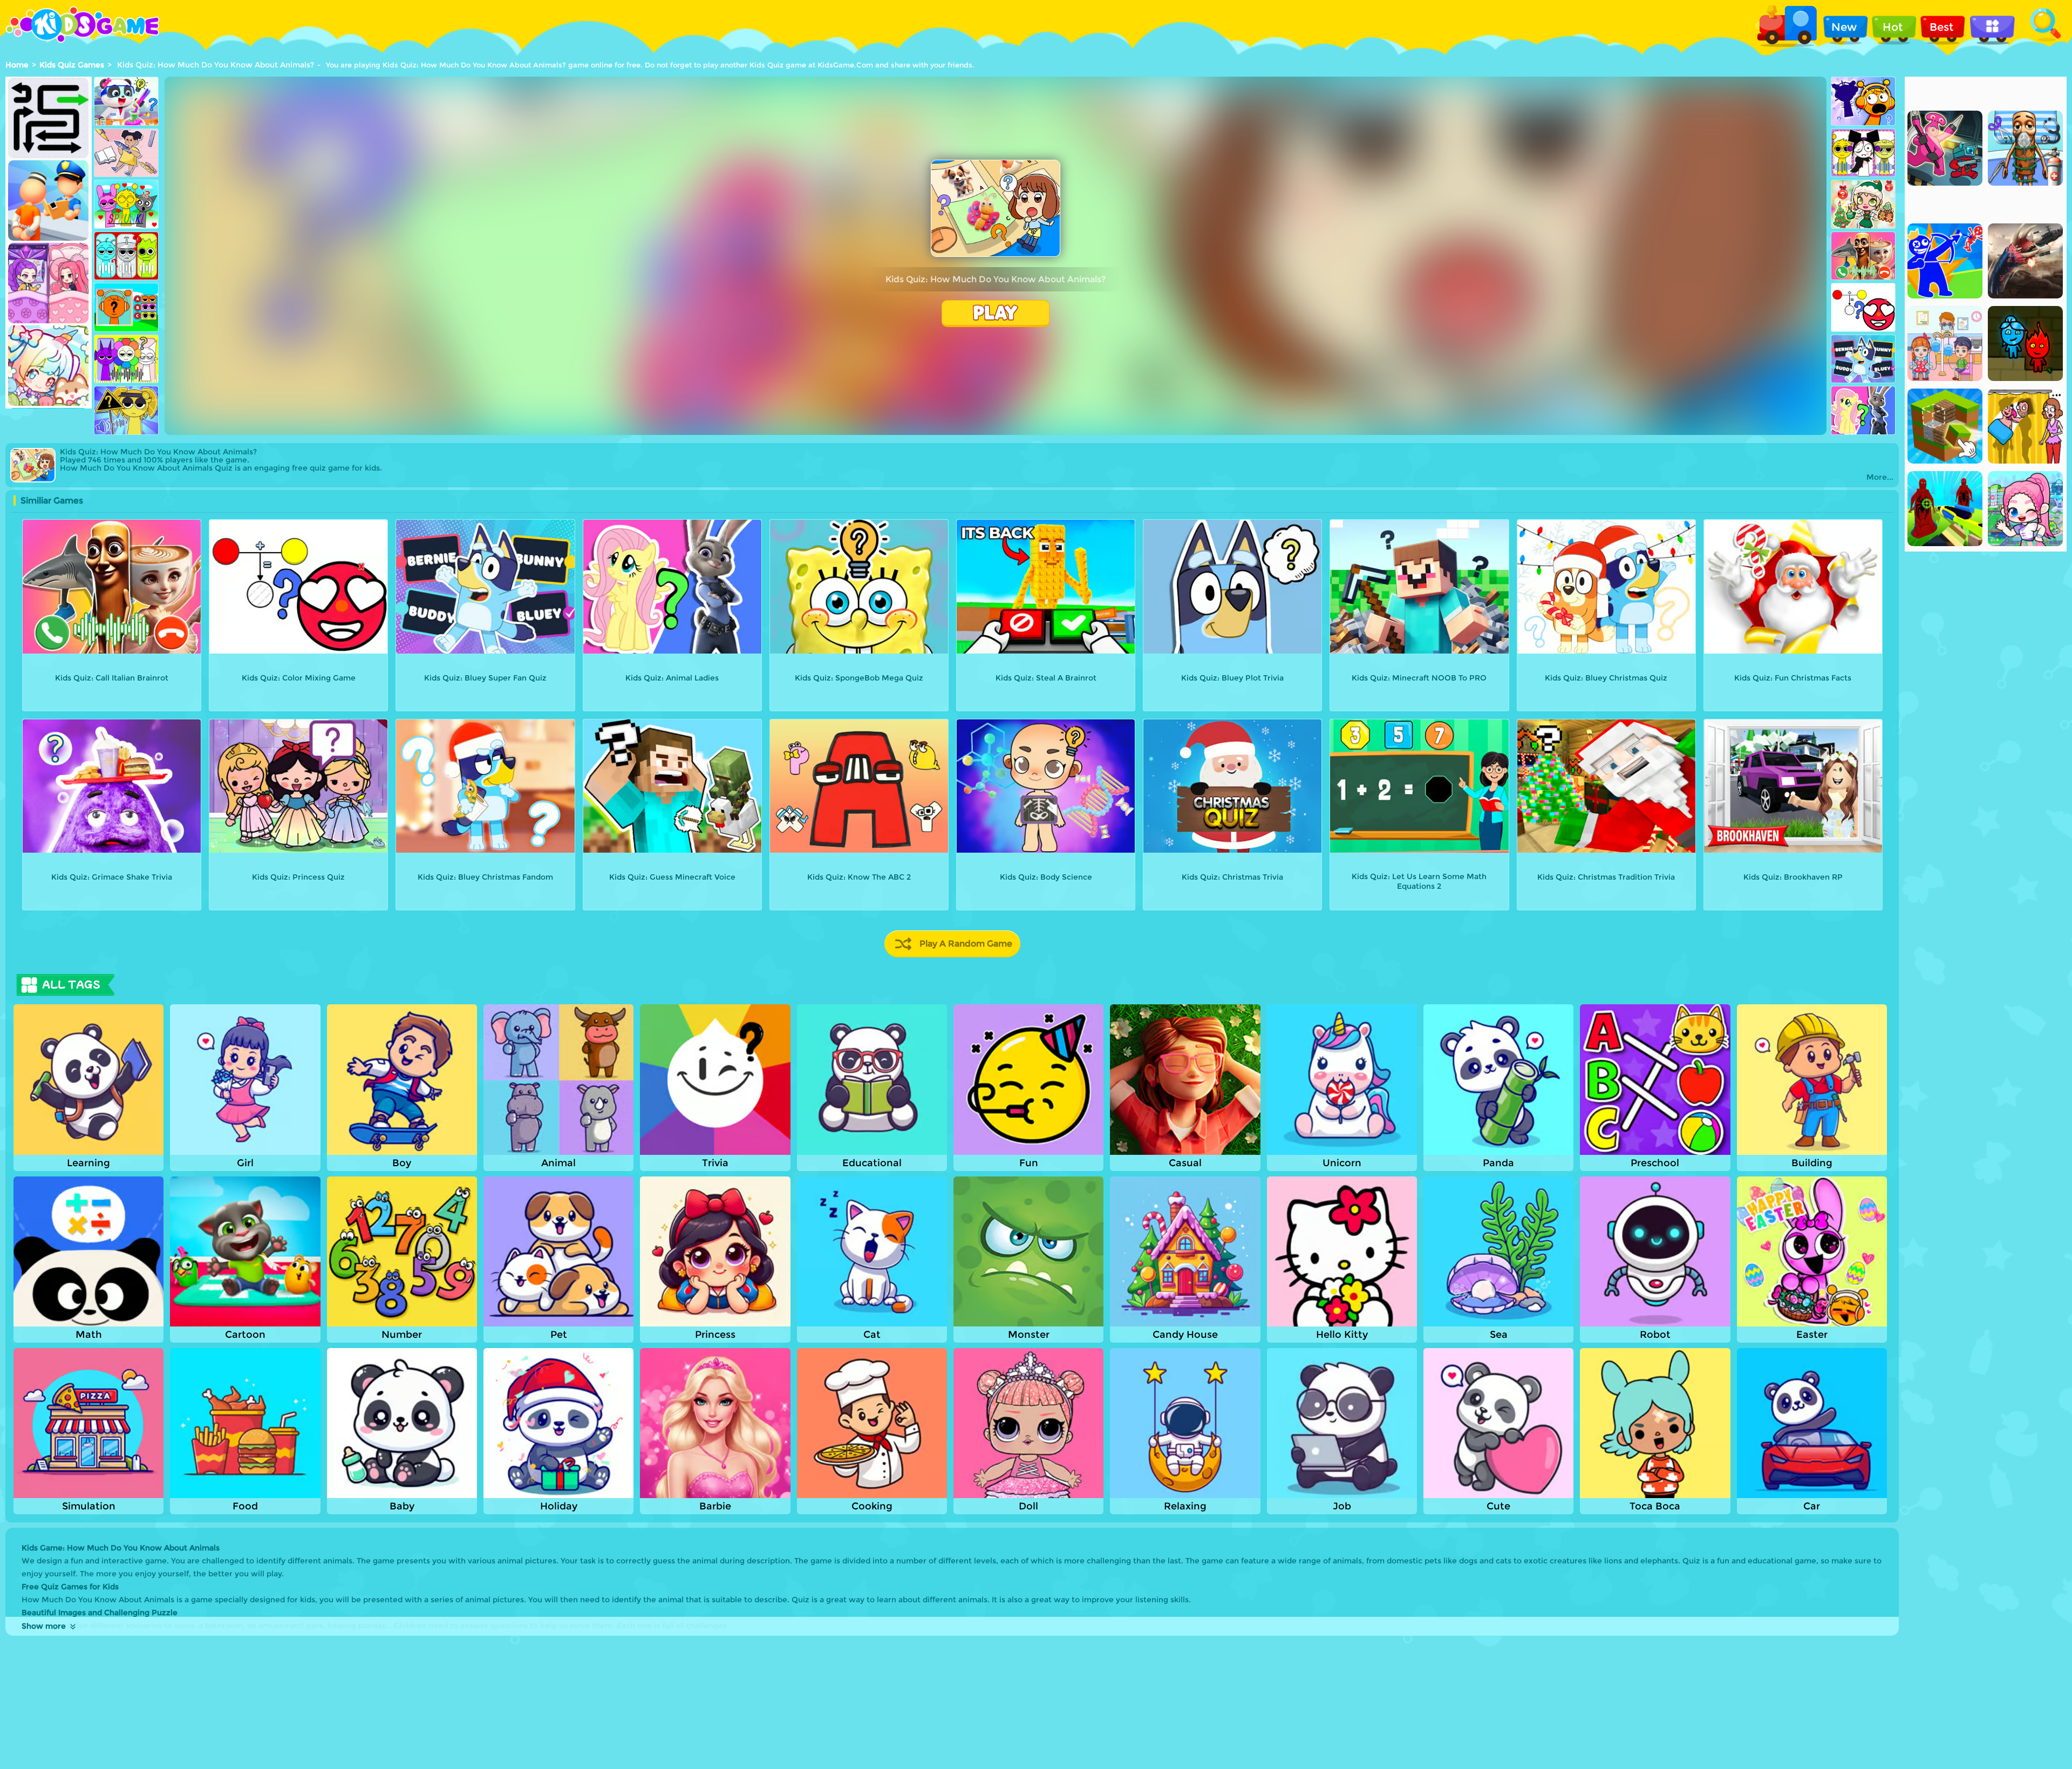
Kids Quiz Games (72, 65)
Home (17, 65)
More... (1880, 477)
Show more (44, 1626)
